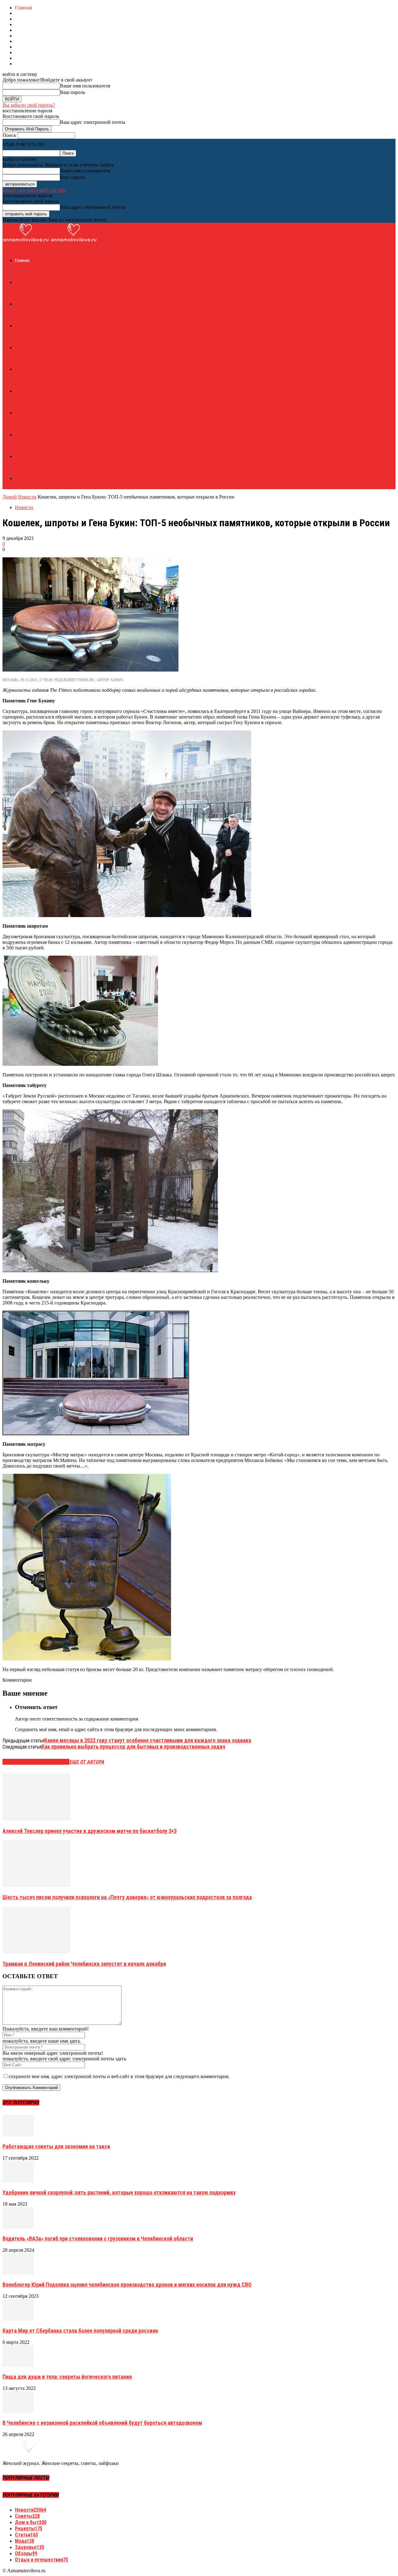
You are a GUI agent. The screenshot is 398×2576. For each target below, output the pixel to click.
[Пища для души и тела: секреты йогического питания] (18, 2365)
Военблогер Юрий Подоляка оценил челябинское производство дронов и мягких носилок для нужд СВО (127, 2285)
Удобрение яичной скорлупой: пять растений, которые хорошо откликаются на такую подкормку (119, 2192)
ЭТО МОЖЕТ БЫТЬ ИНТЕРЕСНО (36, 1762)
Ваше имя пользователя (85, 86)
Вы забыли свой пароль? (29, 105)
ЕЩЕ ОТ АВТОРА (87, 1762)
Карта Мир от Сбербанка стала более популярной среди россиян (80, 2331)
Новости (27, 497)
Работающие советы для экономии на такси (56, 2146)
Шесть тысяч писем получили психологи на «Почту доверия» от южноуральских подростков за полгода (127, 1897)
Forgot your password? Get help (34, 190)
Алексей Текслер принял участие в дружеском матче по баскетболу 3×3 (90, 1831)
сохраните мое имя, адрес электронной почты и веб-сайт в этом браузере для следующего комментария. (119, 2076)
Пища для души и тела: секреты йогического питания (67, 2377)
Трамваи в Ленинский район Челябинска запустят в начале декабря (84, 1964)
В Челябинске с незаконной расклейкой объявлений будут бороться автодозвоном (102, 2423)
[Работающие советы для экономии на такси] (18, 2135)
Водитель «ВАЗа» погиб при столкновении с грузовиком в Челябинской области (98, 2239)
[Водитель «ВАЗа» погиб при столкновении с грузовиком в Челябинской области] (18, 2227)
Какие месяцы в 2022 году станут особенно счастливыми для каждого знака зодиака (148, 1740)
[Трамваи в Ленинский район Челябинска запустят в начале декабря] (36, 1952)
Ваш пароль (73, 92)
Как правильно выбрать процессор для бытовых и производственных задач (133, 1747)
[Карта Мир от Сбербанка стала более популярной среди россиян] (18, 2319)
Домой (10, 497)
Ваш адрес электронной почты (93, 122)
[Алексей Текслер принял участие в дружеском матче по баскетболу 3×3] (36, 1819)
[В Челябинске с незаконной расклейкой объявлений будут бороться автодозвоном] (18, 2411)
